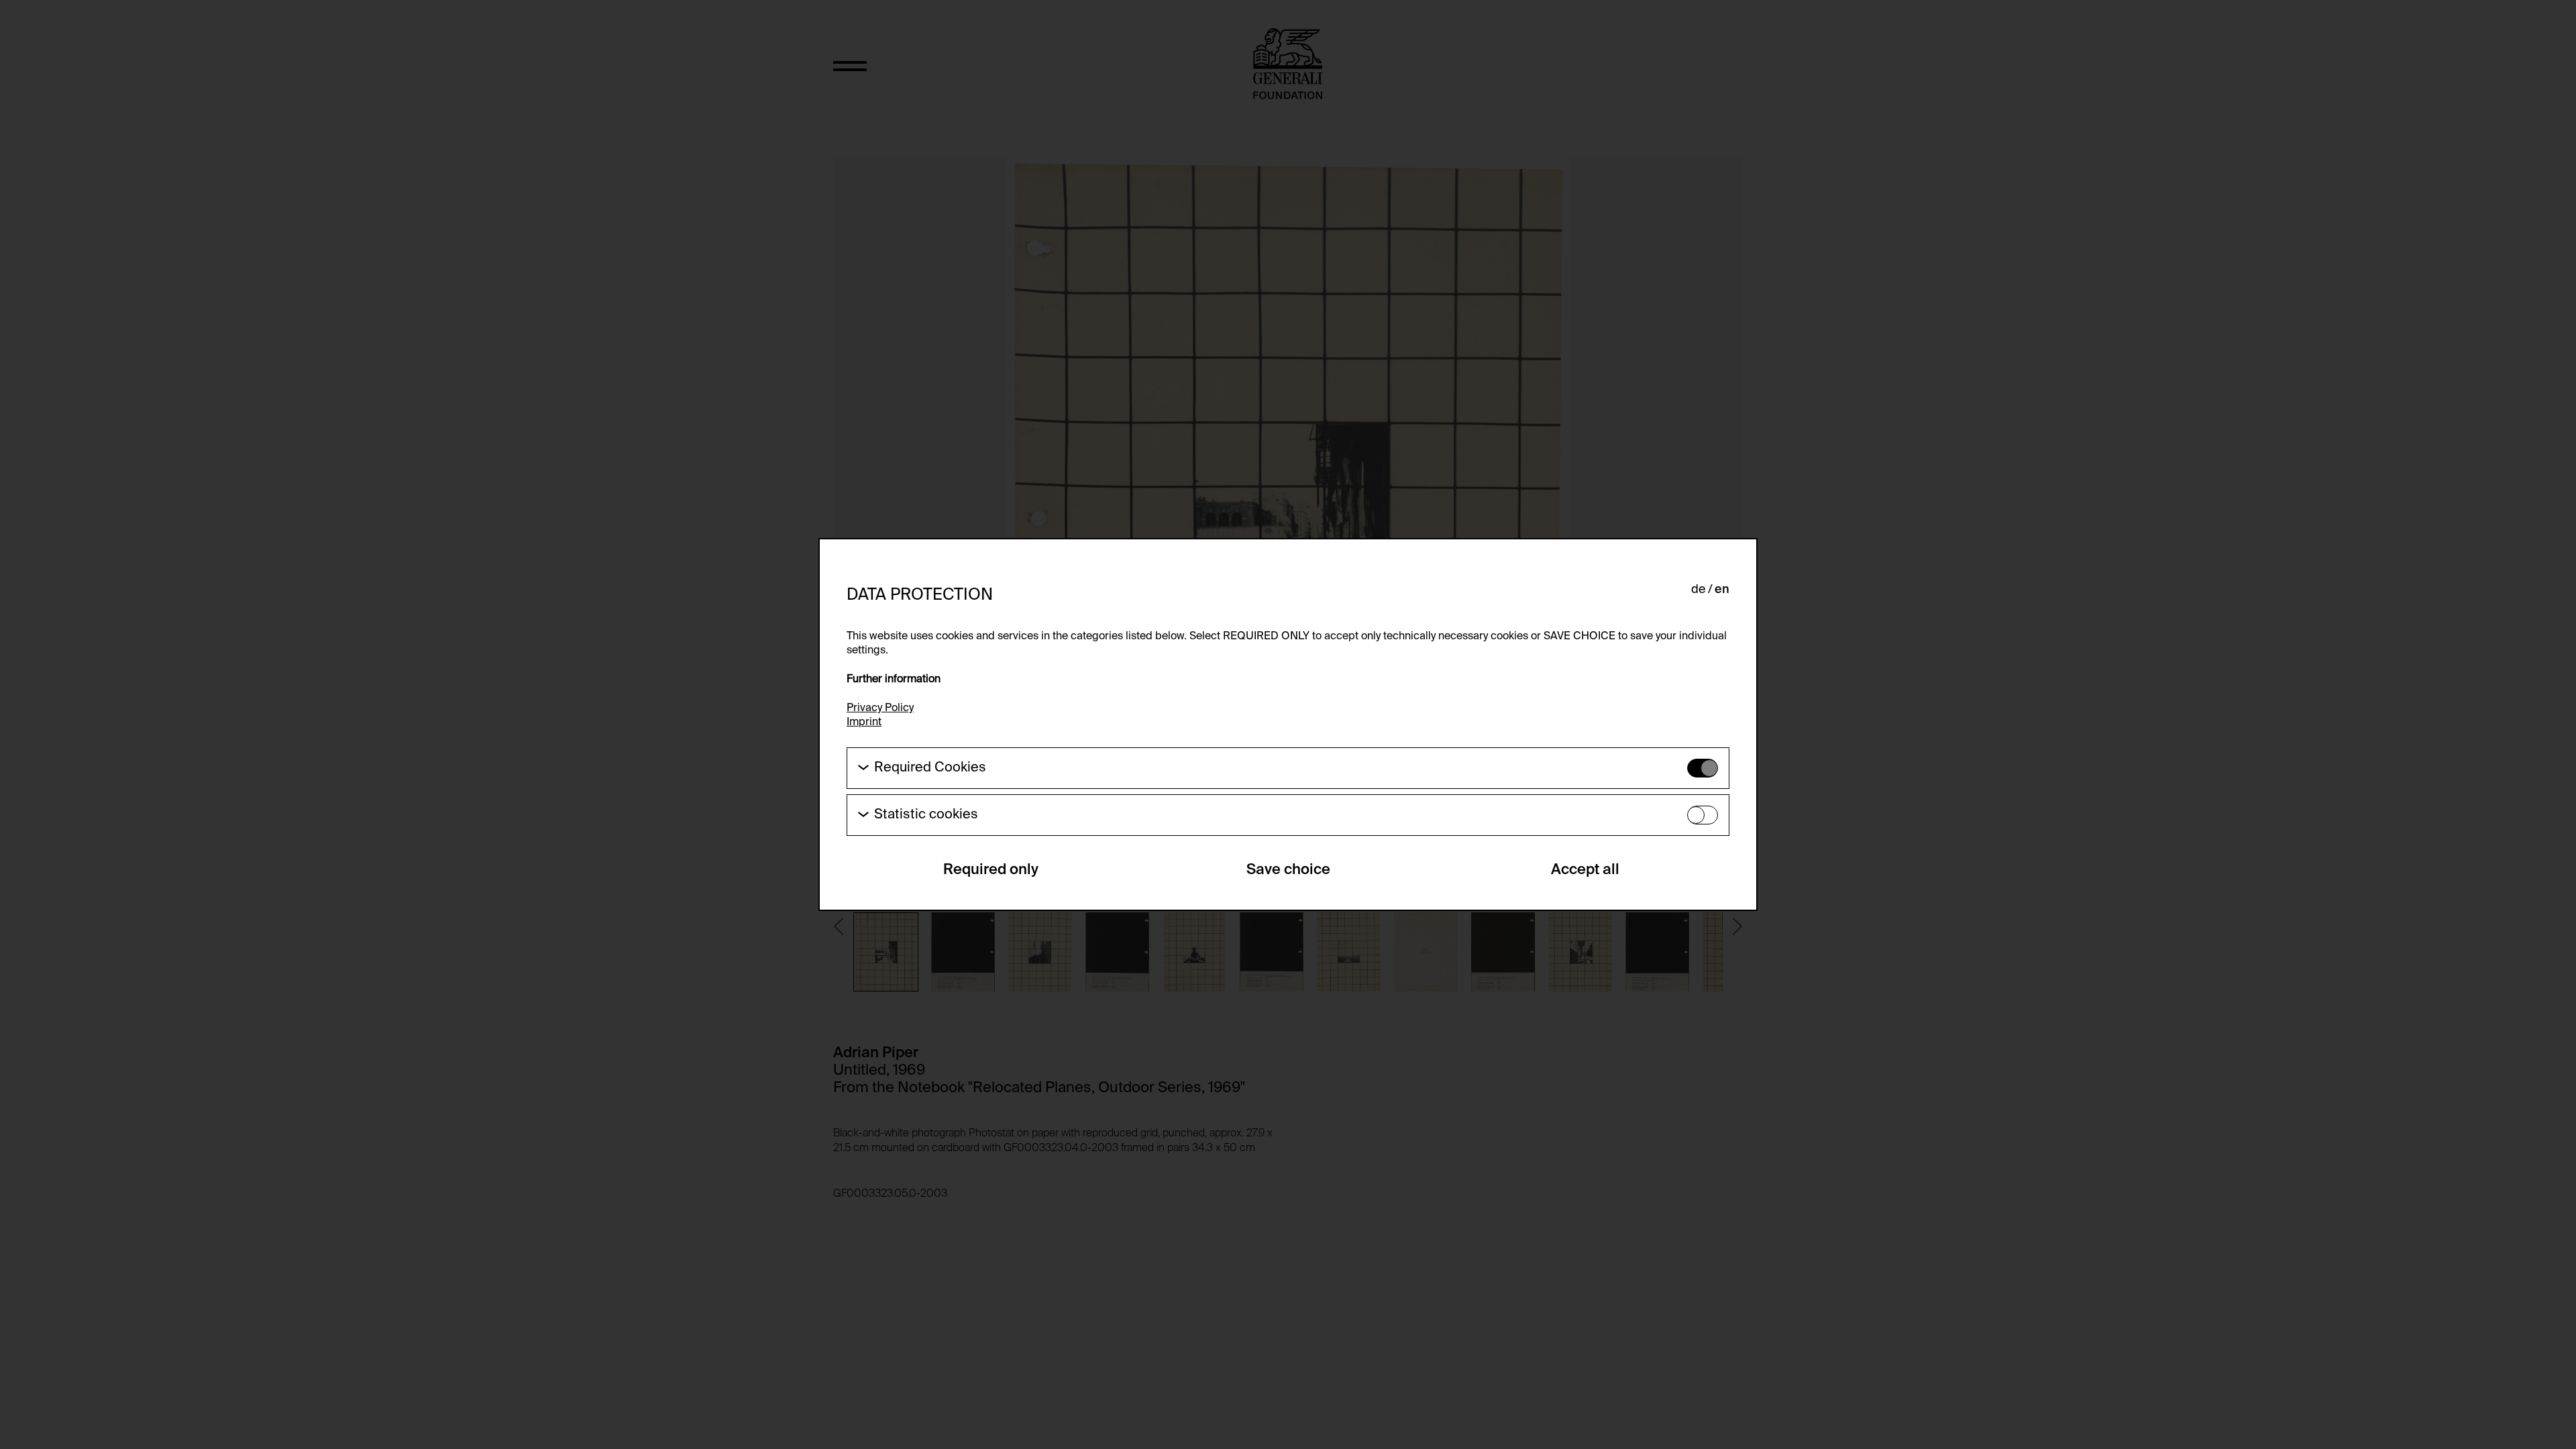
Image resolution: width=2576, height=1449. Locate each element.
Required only (991, 870)
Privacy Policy (880, 708)
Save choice (1288, 870)
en (1722, 590)
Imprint (864, 722)
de (1698, 590)
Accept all (1585, 870)
